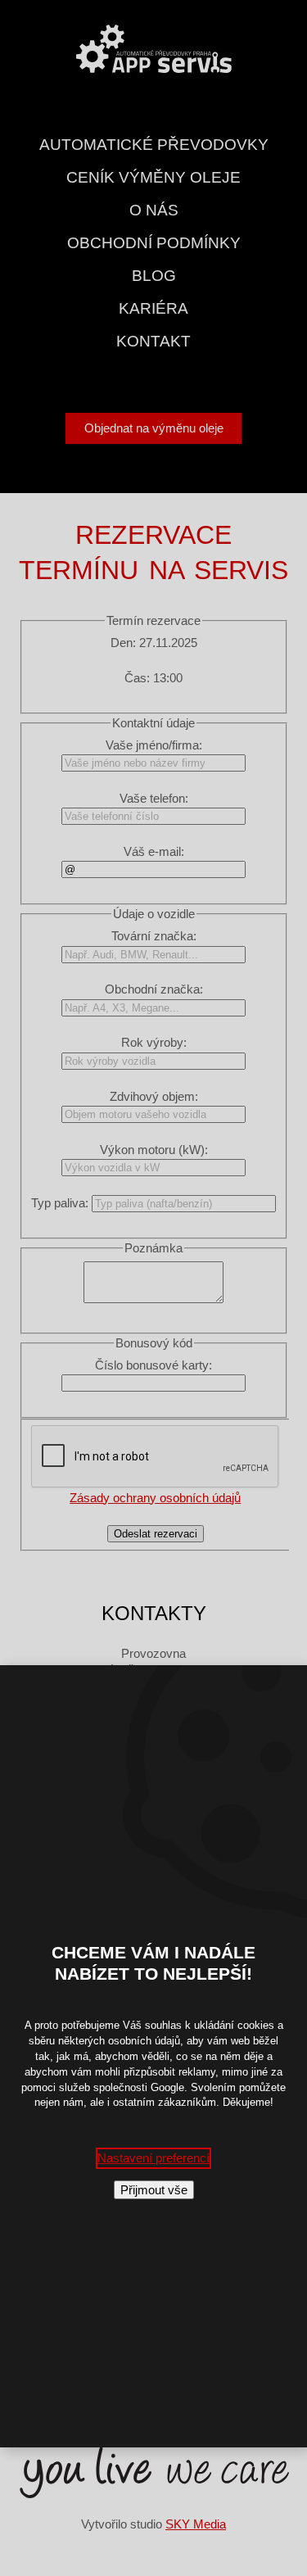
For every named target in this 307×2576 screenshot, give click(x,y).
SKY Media (196, 2524)
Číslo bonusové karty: (153, 1365)
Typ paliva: (60, 1203)
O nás (154, 210)
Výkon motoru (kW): (154, 1150)
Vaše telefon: (154, 798)
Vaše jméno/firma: (154, 745)
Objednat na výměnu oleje (154, 428)
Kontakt (153, 341)
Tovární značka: (154, 936)
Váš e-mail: (154, 851)
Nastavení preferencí (153, 2158)
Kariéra (153, 308)
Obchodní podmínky (154, 243)
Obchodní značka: (154, 989)
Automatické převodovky (154, 145)
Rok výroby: (154, 1042)
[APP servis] (154, 47)
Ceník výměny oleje (153, 177)
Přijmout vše (154, 2190)
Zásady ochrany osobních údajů (155, 1498)
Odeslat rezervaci (156, 1534)
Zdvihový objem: (154, 1096)
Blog (154, 276)
